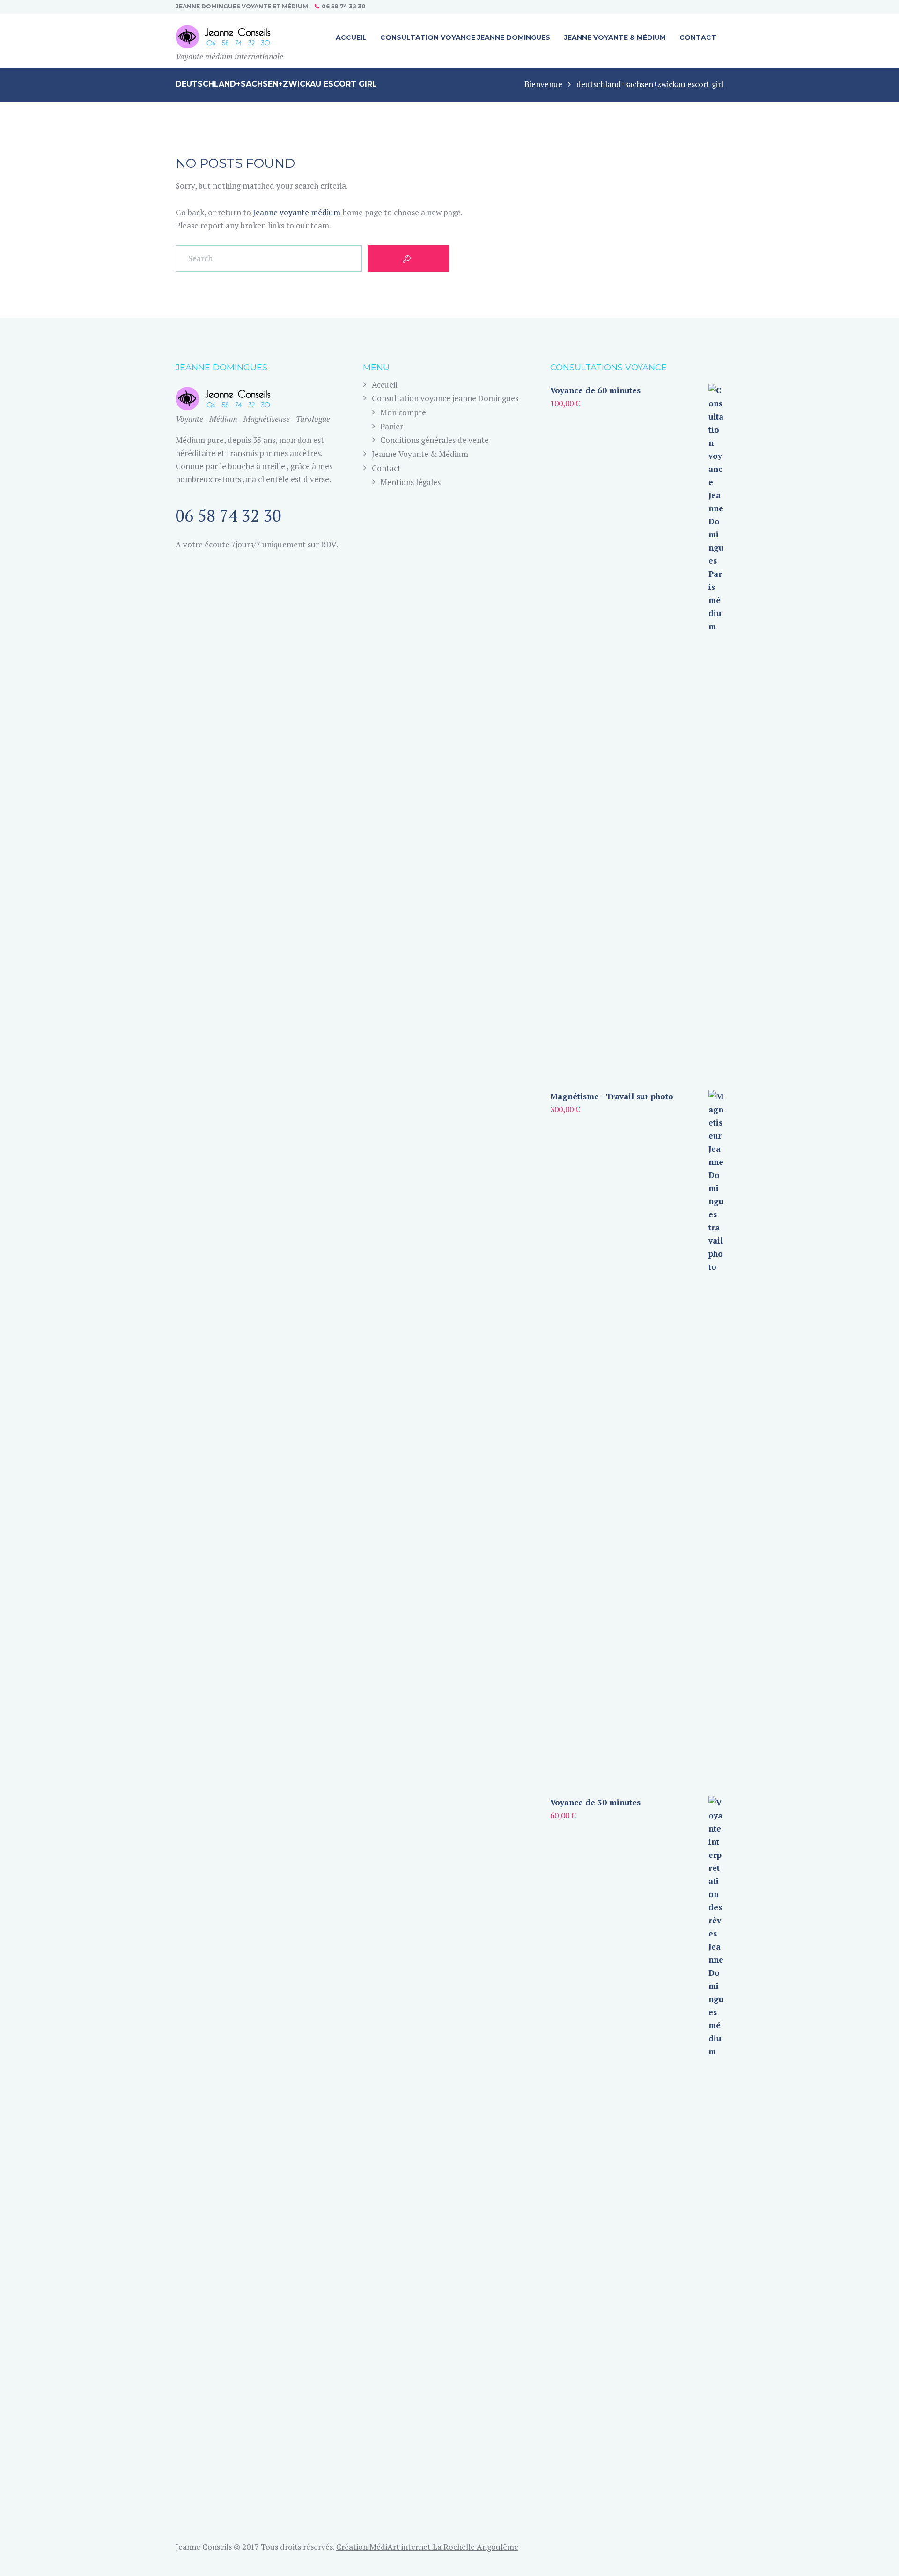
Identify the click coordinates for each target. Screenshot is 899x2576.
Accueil (385, 385)
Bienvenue (543, 84)
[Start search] (409, 258)
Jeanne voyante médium (297, 212)
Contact (386, 468)
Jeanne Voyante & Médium (420, 454)
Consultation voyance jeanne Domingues (445, 398)
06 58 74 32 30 (344, 6)
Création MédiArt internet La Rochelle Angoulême (427, 2547)
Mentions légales (410, 482)
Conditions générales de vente (435, 440)
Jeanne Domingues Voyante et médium (242, 6)
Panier (392, 426)
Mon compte (403, 412)
